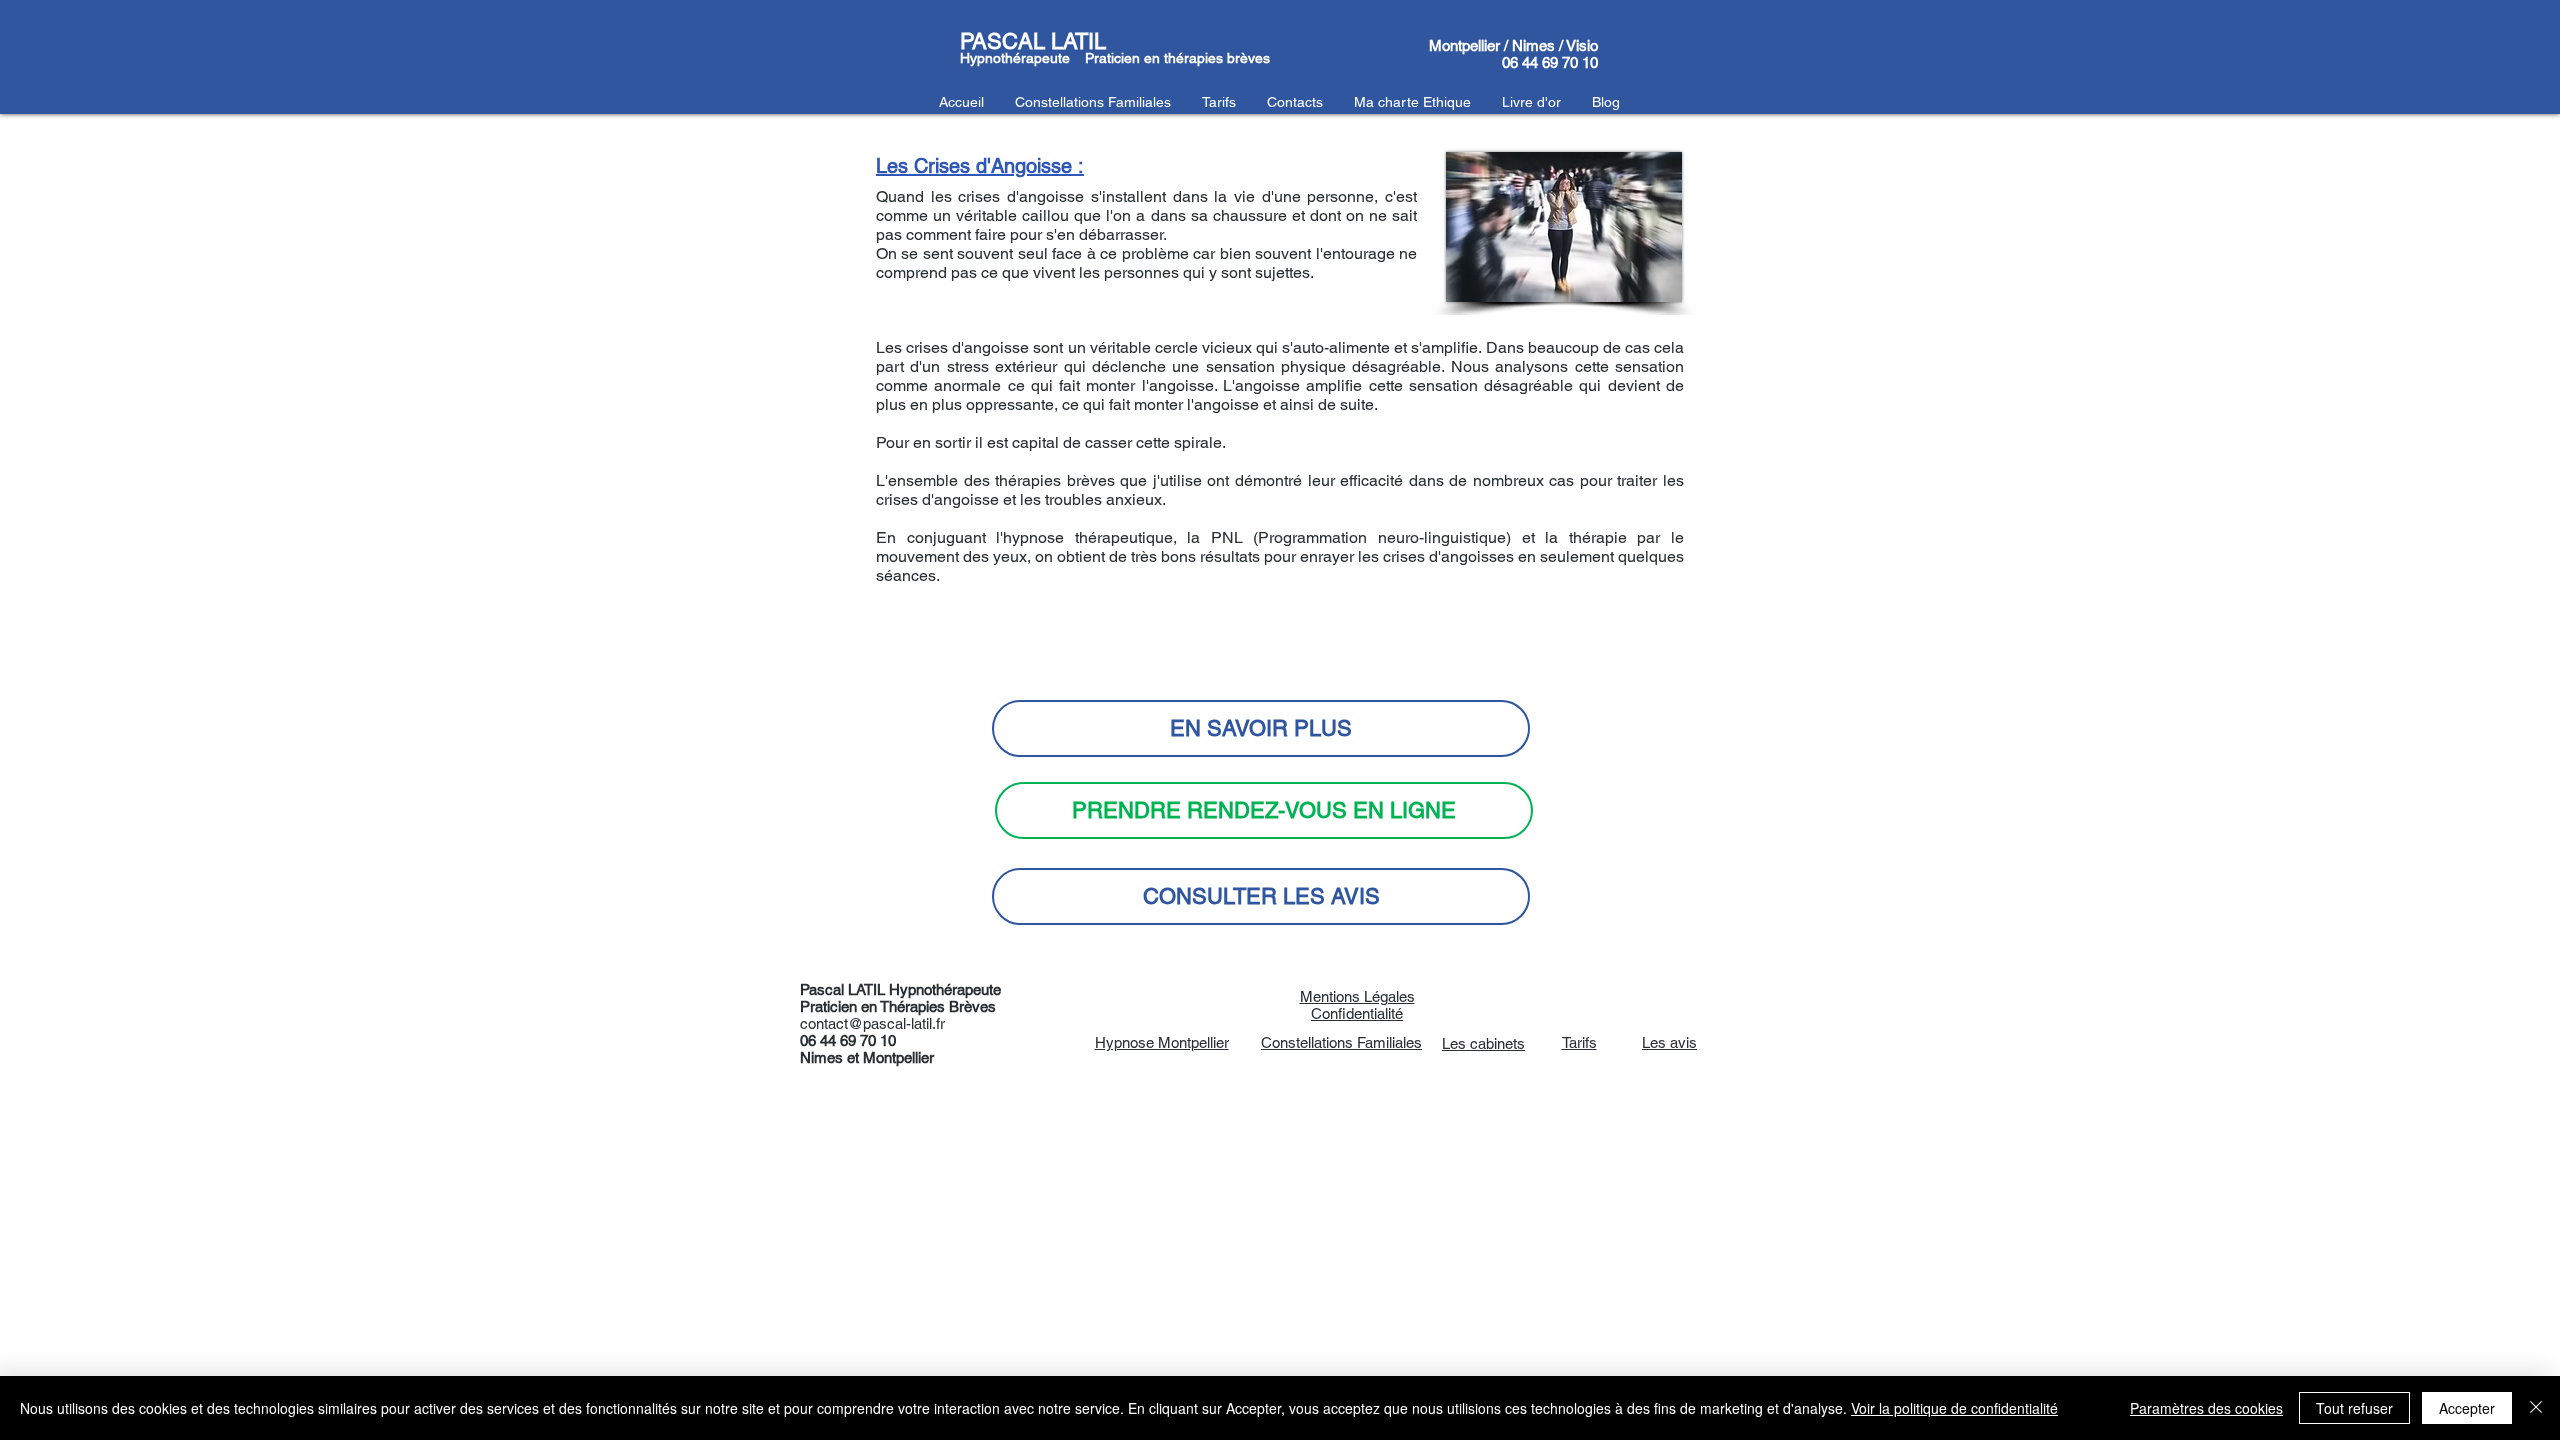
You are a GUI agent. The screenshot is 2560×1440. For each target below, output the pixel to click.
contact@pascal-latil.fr (872, 1023)
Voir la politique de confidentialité (1954, 1408)
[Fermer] (2536, 1408)
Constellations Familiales (1341, 1042)
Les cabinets (1483, 1043)
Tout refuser (2354, 1408)
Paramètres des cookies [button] (2206, 1408)
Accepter (2467, 1408)
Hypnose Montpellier (1162, 1042)
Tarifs (1579, 1042)
